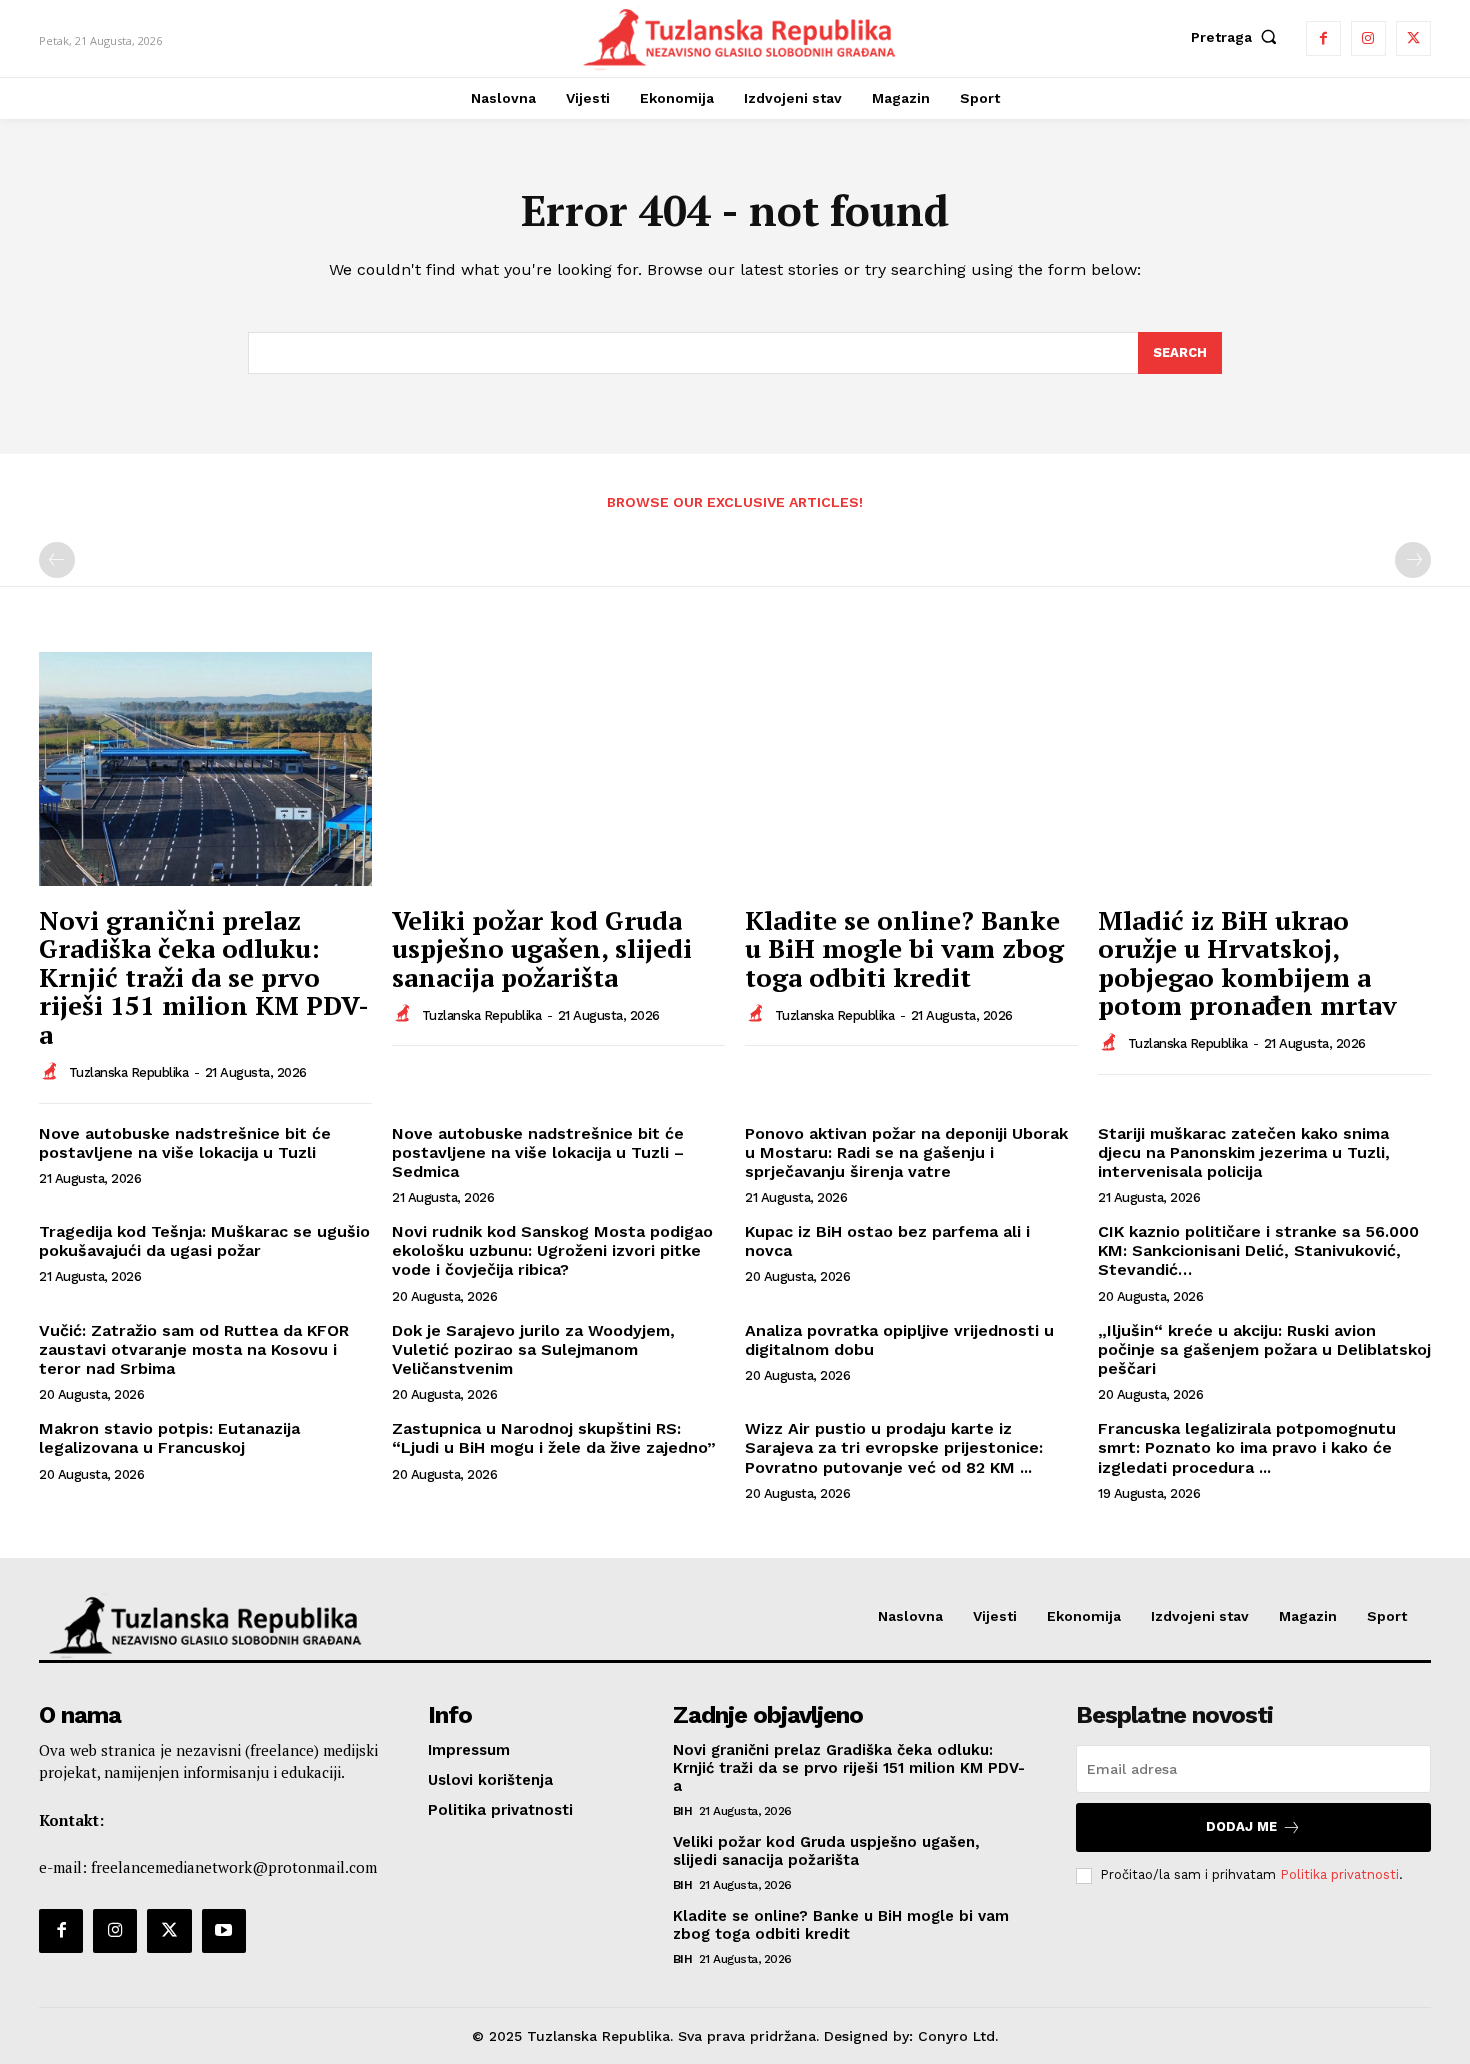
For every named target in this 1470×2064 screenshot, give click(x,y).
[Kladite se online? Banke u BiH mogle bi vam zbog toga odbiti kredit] (911, 768)
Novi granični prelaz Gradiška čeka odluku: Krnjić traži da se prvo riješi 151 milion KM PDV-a (204, 977)
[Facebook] (1323, 38)
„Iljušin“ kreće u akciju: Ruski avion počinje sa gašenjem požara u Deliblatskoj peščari (1264, 1349)
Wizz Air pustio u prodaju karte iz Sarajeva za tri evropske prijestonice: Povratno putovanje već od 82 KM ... (894, 1447)
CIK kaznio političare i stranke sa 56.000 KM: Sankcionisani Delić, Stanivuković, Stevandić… (1258, 1250)
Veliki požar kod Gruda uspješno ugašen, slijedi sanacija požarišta (542, 948)
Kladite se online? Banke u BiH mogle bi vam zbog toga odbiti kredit (904, 948)
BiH (683, 1811)
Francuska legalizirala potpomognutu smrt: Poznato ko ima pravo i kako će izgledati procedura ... (1247, 1447)
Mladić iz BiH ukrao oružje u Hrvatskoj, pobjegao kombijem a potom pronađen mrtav (1247, 963)
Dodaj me (1241, 1826)
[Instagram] (1368, 38)
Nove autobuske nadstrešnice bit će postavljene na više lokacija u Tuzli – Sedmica (538, 1152)
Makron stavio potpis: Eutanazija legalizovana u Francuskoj (169, 1438)
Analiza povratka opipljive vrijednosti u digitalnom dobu (899, 1340)
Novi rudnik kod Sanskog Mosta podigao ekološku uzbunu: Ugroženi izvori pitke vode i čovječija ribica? (552, 1250)
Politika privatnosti (1339, 1874)
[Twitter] (1413, 38)
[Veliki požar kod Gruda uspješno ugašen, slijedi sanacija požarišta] (558, 768)
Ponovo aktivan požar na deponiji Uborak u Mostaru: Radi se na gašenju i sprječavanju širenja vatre (906, 1152)
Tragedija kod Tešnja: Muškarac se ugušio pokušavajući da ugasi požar (204, 1241)
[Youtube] (224, 1931)
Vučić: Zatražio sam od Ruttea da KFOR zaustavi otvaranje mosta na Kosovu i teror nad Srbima (194, 1349)
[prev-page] (57, 560)
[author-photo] (52, 1072)
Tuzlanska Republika (129, 1072)
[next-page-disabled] (1413, 560)
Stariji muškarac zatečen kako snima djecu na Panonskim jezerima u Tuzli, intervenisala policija (1244, 1152)
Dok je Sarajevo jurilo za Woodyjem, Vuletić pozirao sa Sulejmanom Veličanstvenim (533, 1349)
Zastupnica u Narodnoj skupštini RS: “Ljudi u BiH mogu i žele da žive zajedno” (554, 1438)
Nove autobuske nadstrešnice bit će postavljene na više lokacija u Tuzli (185, 1143)
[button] (1238, 37)
